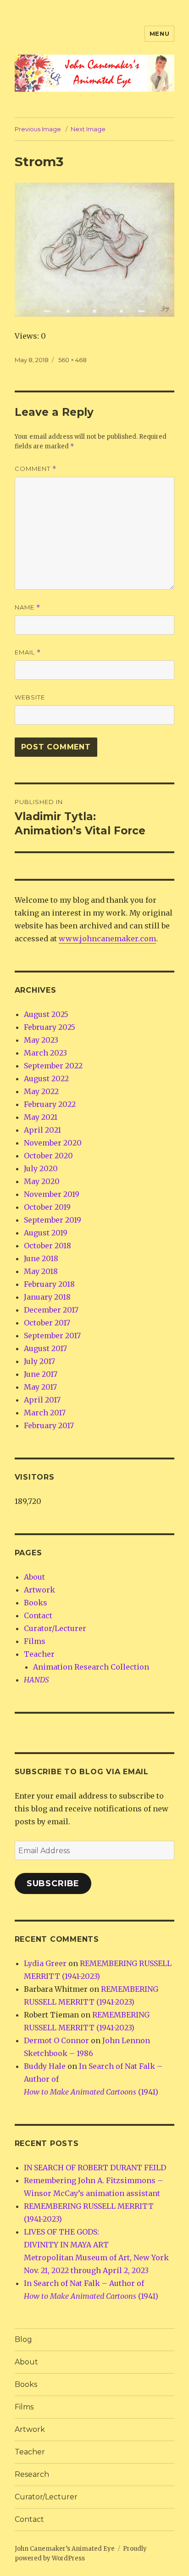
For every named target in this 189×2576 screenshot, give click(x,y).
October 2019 (47, 1207)
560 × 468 (72, 360)
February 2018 (49, 1284)
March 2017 (45, 1413)
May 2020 (42, 1181)
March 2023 (45, 1053)
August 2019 (46, 1233)
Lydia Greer (45, 1963)
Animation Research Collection (91, 1667)
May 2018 (41, 1271)
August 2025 (46, 1014)
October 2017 (47, 1323)
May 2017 (40, 1387)
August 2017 (45, 1348)
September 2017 (52, 1335)
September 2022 (53, 1066)
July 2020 (41, 1168)
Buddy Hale (45, 2066)
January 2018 (47, 1297)
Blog (23, 2339)
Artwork (39, 1590)
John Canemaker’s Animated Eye (65, 2549)
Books (36, 1603)
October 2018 (47, 1246)
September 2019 (53, 1220)
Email (28, 652)
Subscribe (53, 1883)
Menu (159, 34)
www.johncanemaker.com (107, 939)
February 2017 (49, 1425)
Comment (36, 469)
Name (28, 607)
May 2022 (41, 1091)
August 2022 (46, 1078)
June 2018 (41, 1258)
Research (32, 2474)
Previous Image (38, 129)
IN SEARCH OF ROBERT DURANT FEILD (95, 2168)
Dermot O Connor (56, 2040)
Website (30, 697)
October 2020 (48, 1156)
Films (35, 1641)
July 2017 (39, 1361)
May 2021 (41, 1117)
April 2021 (42, 1130)
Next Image (88, 129)
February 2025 (50, 1027)
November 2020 (53, 1143)
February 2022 (50, 1104)
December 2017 (51, 1310)
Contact (38, 1615)
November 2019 (52, 1194)
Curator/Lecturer (55, 1628)
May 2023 (41, 1040)
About (34, 1577)
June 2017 (41, 1374)
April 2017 (42, 1400)
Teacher (39, 1654)
